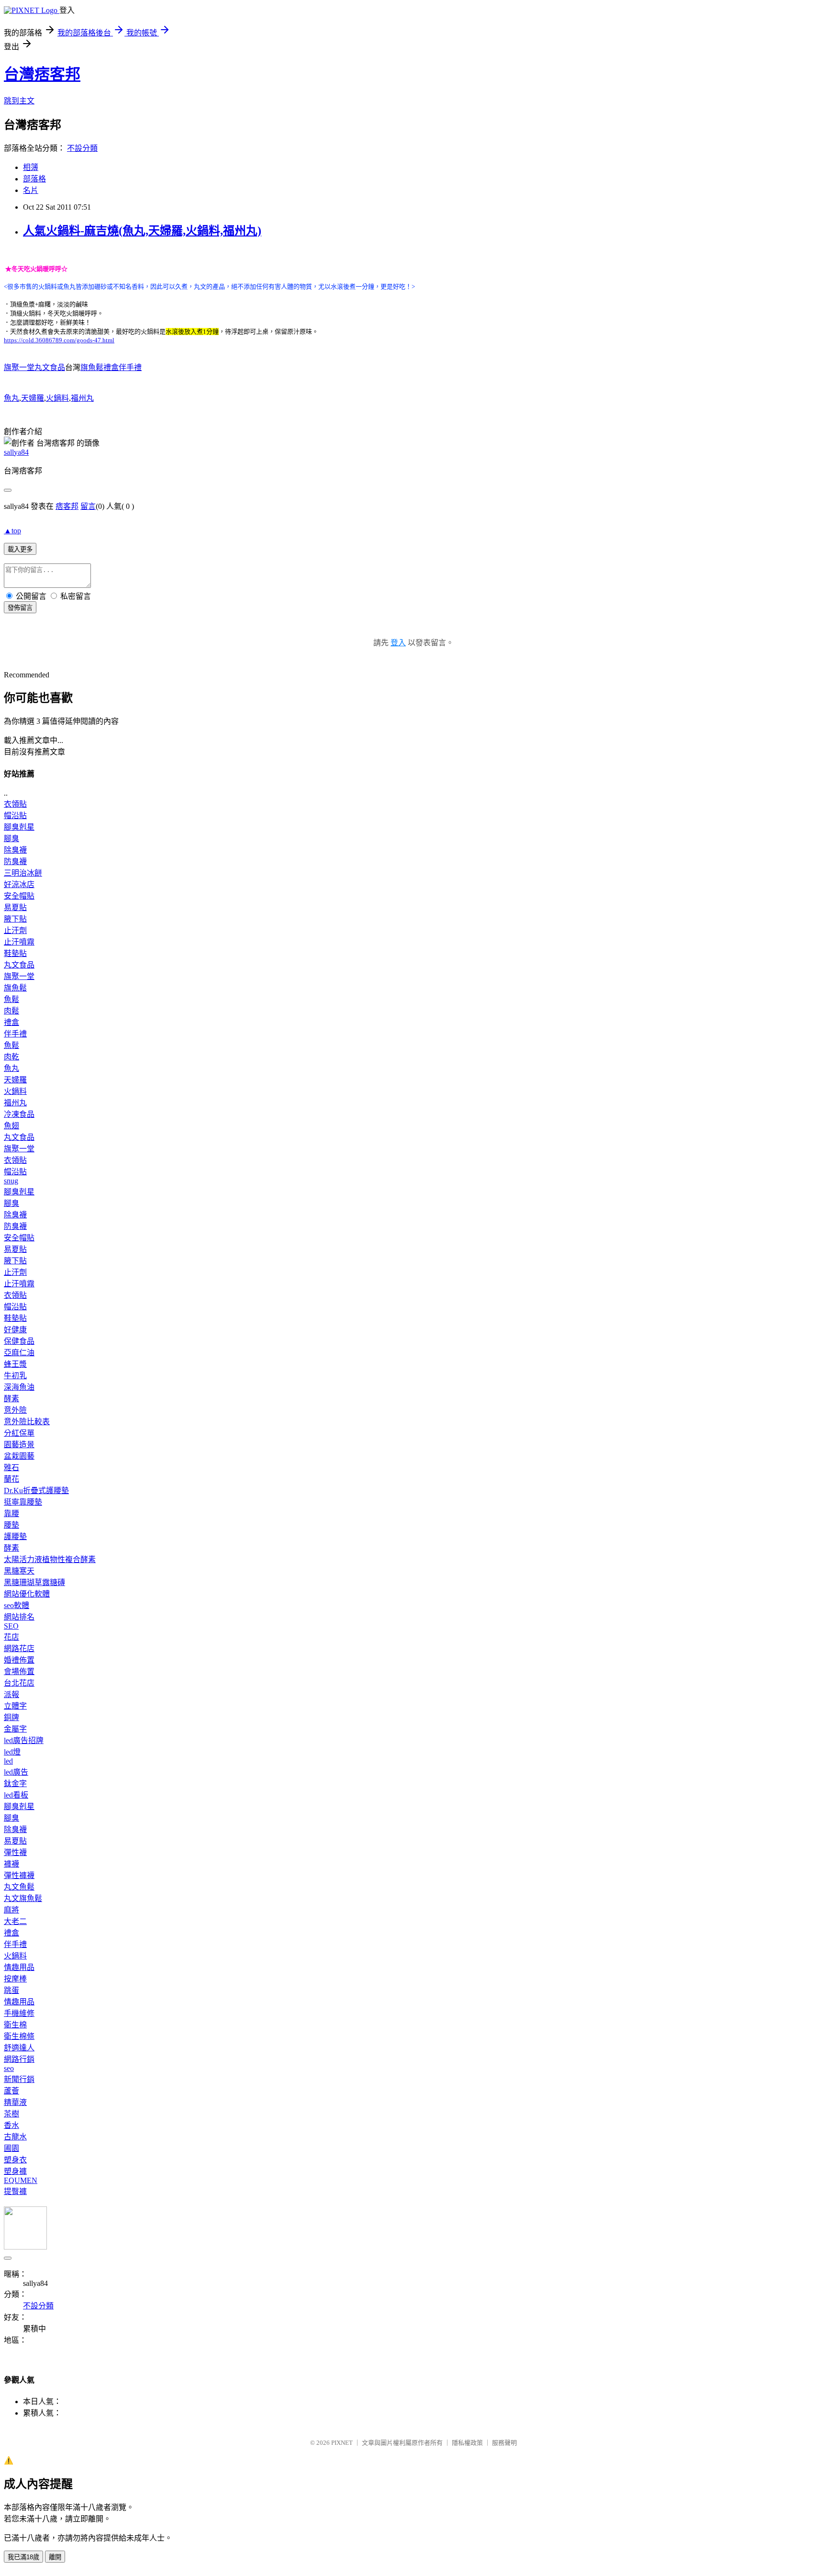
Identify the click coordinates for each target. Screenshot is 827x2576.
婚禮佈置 (19, 1660)
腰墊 (11, 1525)
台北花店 (19, 1683)
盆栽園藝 (19, 1456)
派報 (11, 1694)
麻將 (11, 1910)
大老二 (15, 1921)
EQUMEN (21, 2180)
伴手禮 (15, 1034)
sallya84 (16, 452)
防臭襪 (15, 861)
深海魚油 (19, 1387)
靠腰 (11, 1513)
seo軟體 (17, 1605)
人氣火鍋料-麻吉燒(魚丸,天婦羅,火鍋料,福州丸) (142, 231)
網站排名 (19, 1617)
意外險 (15, 1410)
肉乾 (11, 1057)
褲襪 (11, 1864)
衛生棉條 (19, 2036)
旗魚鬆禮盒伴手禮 (111, 367)
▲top (12, 531)
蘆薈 (11, 2091)
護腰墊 (15, 1536)
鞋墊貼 (15, 953)
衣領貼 (15, 804)
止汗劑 (15, 930)
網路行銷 (19, 2059)
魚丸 (11, 398)
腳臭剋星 (19, 827)
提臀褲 (15, 2191)
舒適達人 (19, 2048)
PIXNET (342, 2443)
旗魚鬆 (15, 988)
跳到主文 (19, 101)
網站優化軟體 (27, 1594)
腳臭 (11, 838)
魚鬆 (11, 999)
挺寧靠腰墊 (23, 1502)
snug (11, 1181)
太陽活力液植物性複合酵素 (50, 1559)
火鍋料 (57, 398)
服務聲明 (504, 2443)
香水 (11, 2125)
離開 (55, 2557)
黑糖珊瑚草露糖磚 (34, 1582)
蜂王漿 (15, 1364)
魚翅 (11, 1126)
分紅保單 (19, 1433)
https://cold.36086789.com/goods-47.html (59, 340)
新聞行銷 (19, 2079)
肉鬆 (11, 1011)
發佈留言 (20, 608)
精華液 (15, 2102)
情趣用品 (19, 1967)
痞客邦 (67, 506)
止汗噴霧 (19, 942)
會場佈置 (19, 1671)
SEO (11, 1626)
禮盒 (11, 1022)
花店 (11, 1637)
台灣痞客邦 (42, 74)
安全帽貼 (19, 896)
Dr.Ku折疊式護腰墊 (36, 1490)
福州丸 (82, 398)
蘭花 (11, 1479)
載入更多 (20, 549)
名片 (31, 190)
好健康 (15, 1330)
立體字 (15, 1706)
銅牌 (11, 1717)
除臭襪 (15, 850)
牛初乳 (15, 1376)
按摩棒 (15, 1979)
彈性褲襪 (19, 1875)
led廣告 (16, 1772)
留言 (88, 506)
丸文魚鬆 (19, 1887)
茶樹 (11, 2114)
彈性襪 (15, 1852)
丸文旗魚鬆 (23, 1898)
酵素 (11, 1399)
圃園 (11, 2148)
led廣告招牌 (24, 1740)
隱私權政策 (467, 2443)
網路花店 (19, 1648)
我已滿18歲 (23, 2557)
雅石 (11, 1468)
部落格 (34, 179)
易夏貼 (15, 907)
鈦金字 (15, 1783)
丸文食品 (19, 965)
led (8, 1761)
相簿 (31, 167)
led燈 (12, 1752)
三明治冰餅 (23, 873)
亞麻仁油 (19, 1353)
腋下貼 (15, 919)
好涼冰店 (19, 884)
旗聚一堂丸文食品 (34, 367)
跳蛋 (11, 1990)
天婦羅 (33, 398)
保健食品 (19, 1341)
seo (9, 2068)
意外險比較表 (27, 1422)
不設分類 (82, 148)
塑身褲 (15, 2171)
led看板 (16, 1795)
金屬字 (15, 1729)
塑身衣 (15, 2160)
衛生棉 (15, 2025)
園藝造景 (19, 1445)
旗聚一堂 (19, 976)
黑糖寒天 (19, 1571)
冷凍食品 (19, 1114)
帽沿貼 (15, 816)
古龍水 (15, 2137)
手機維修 (19, 2013)
